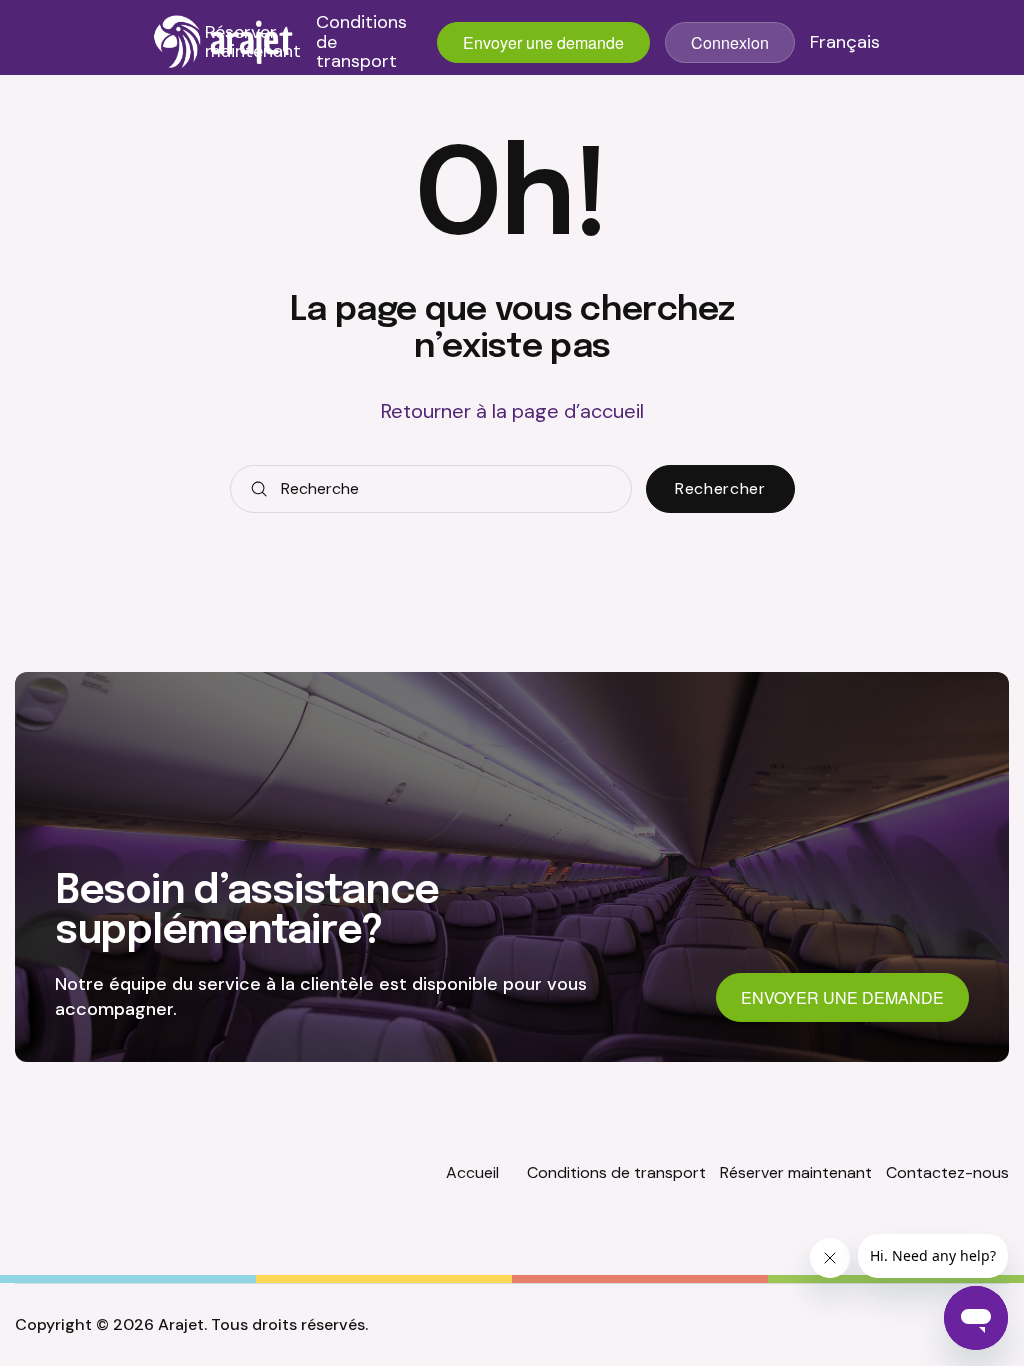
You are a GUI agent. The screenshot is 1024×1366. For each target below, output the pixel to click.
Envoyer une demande (543, 42)
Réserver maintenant (253, 43)
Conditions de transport (361, 42)
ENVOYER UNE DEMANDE (842, 997)
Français (845, 43)
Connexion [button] (730, 42)
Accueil (472, 1172)
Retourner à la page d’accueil (512, 411)
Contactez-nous (947, 1172)
